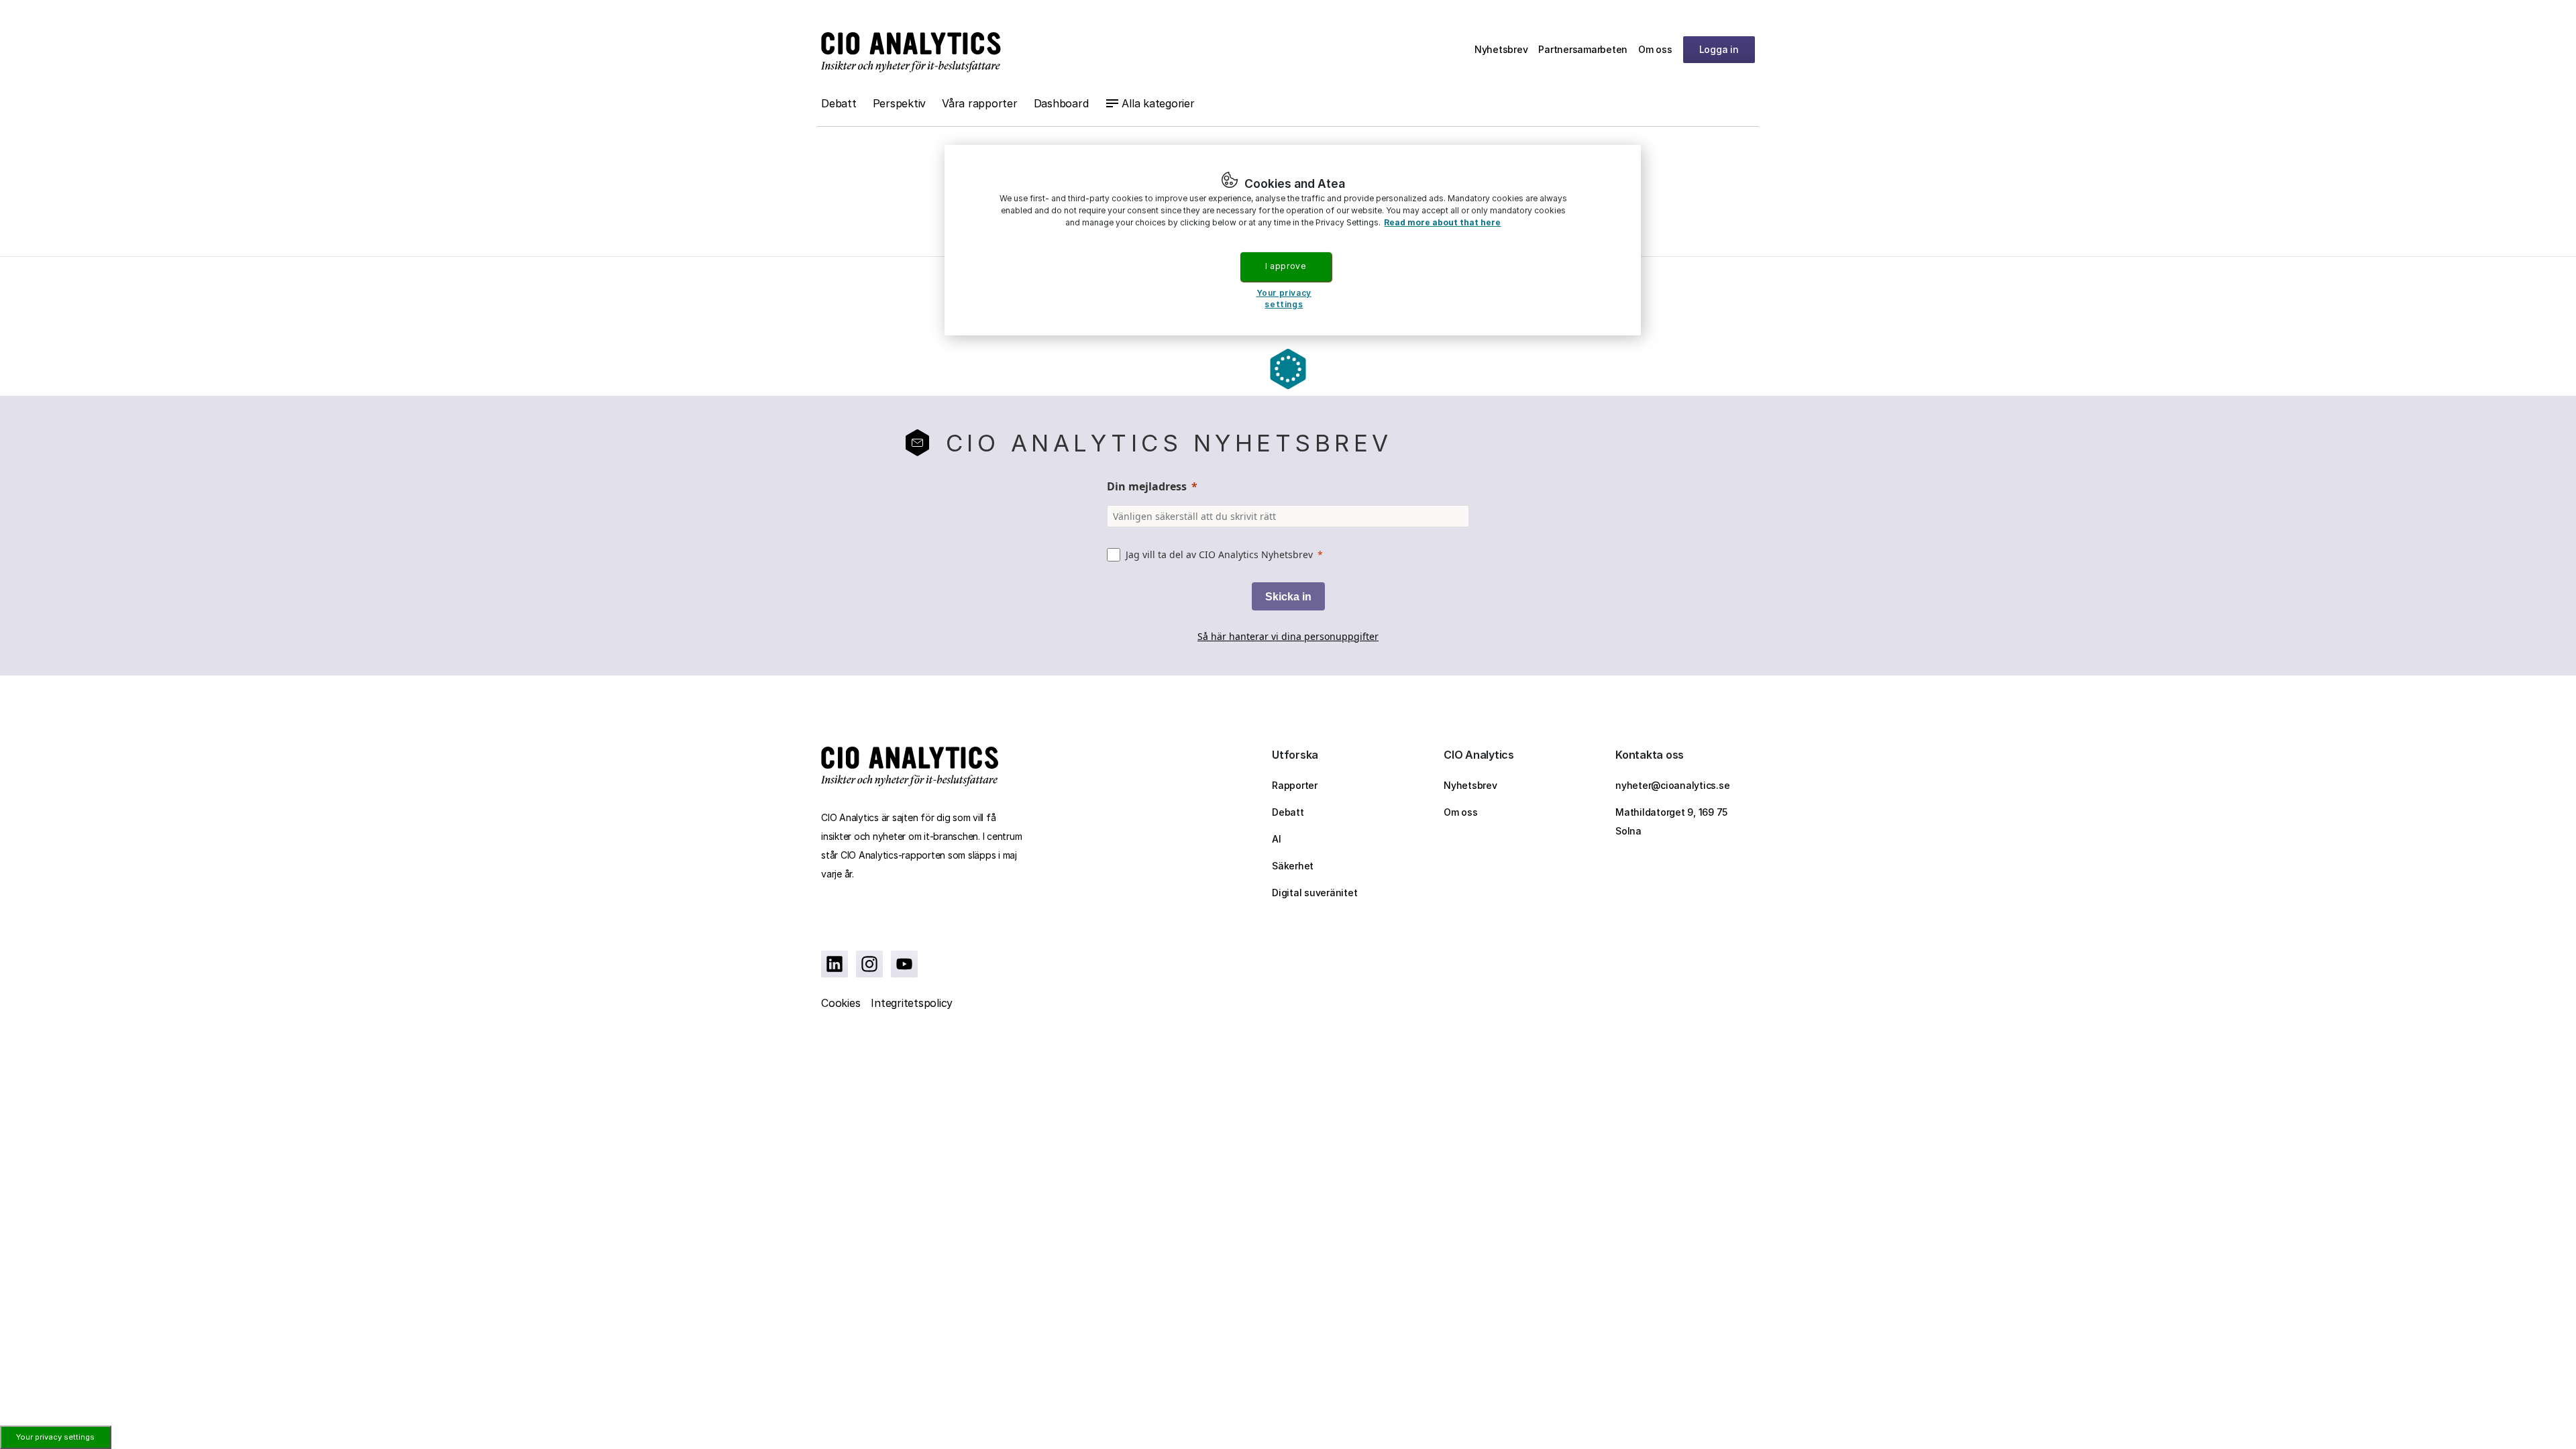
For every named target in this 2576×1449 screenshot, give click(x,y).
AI (1277, 839)
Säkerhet (1293, 866)
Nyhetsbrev (1501, 49)
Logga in (1719, 49)
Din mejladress (1147, 486)
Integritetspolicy (912, 1003)
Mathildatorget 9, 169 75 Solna (1671, 821)
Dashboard (1061, 103)
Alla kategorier (1158, 103)
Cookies (841, 1003)
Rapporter (1295, 785)
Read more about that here (1442, 222)
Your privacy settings (55, 1437)
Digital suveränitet (1314, 893)
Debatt (839, 103)
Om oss (1655, 49)
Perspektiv (900, 103)
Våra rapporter (980, 103)
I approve (1285, 266)
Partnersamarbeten (1583, 49)
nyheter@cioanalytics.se (1672, 785)
